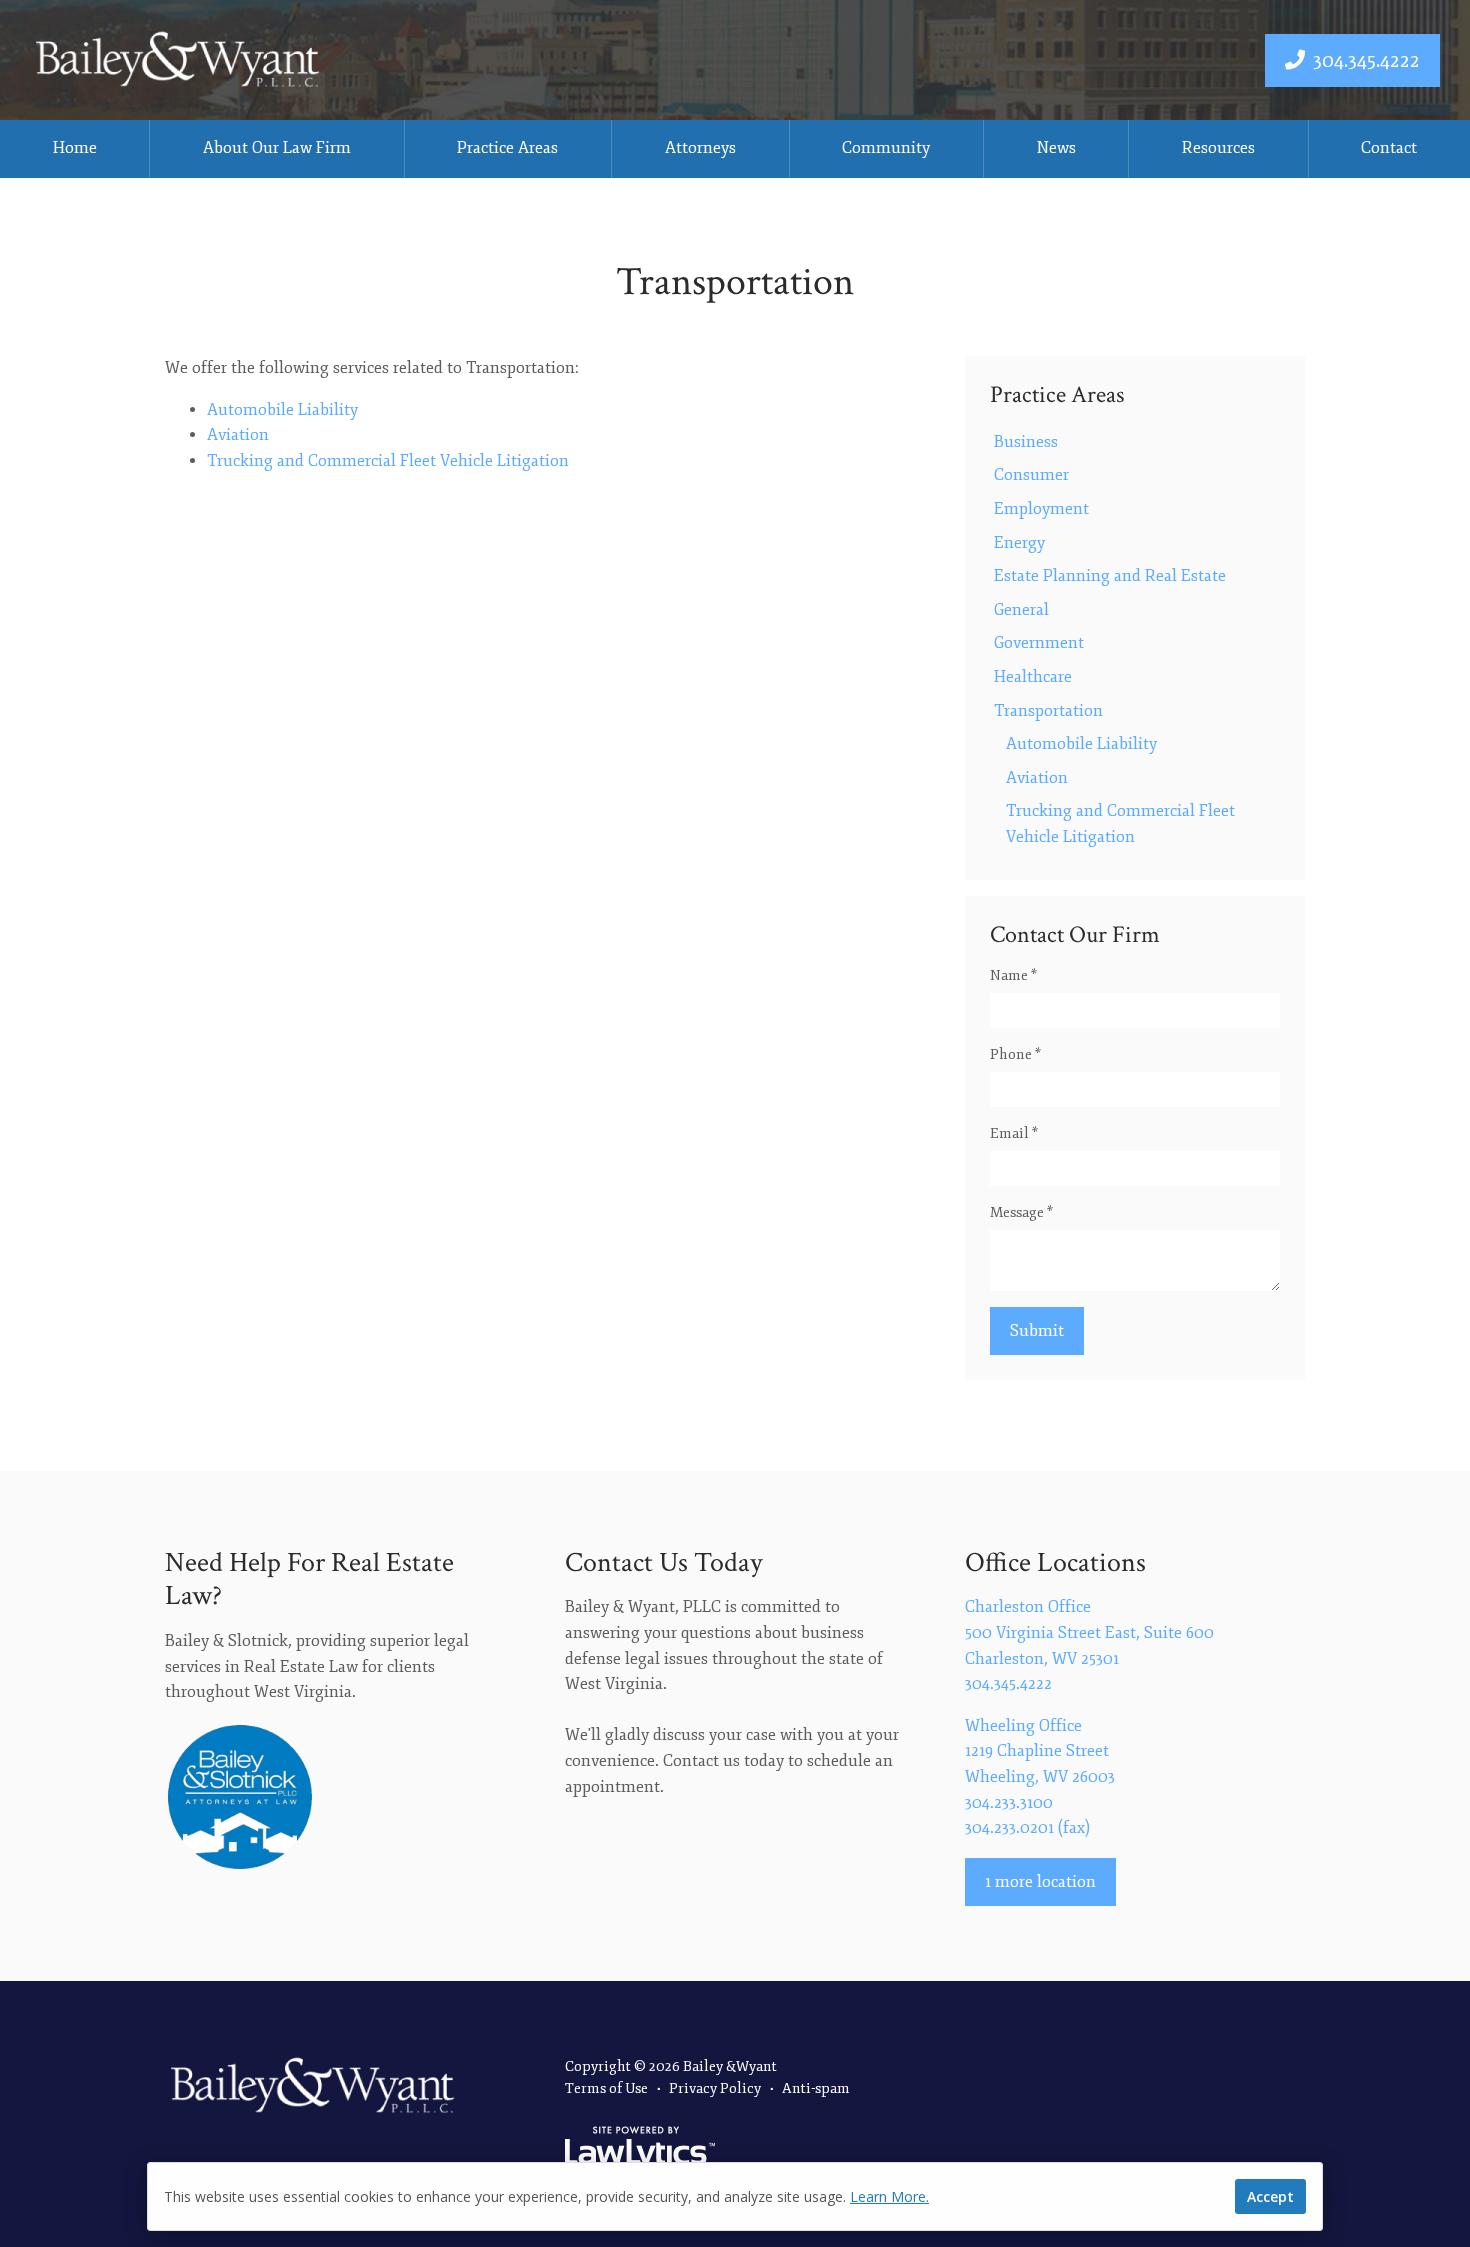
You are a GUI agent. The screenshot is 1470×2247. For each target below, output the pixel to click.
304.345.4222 (1366, 60)
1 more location (1040, 1882)
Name (1013, 975)
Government (1039, 643)
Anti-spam (816, 2088)
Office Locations (1055, 1562)
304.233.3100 (1009, 1803)
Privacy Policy (715, 2088)
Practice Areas (507, 148)
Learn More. (889, 2196)
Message (1021, 1212)
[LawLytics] (640, 2149)
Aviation (238, 435)
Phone (1015, 1054)
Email (1014, 1133)
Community (886, 148)
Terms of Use (606, 2088)
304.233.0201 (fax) (1027, 1828)
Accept (1270, 2196)
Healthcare (1033, 677)
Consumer (1031, 475)
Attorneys (700, 148)
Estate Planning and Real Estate (1110, 576)
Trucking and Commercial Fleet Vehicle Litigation (388, 461)
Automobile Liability (282, 410)
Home (75, 148)
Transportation (1048, 711)
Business (1026, 442)
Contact (1389, 148)
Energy (1019, 543)
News (1056, 148)
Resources (1218, 148)
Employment (1041, 509)
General (1021, 610)
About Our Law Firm (277, 148)
